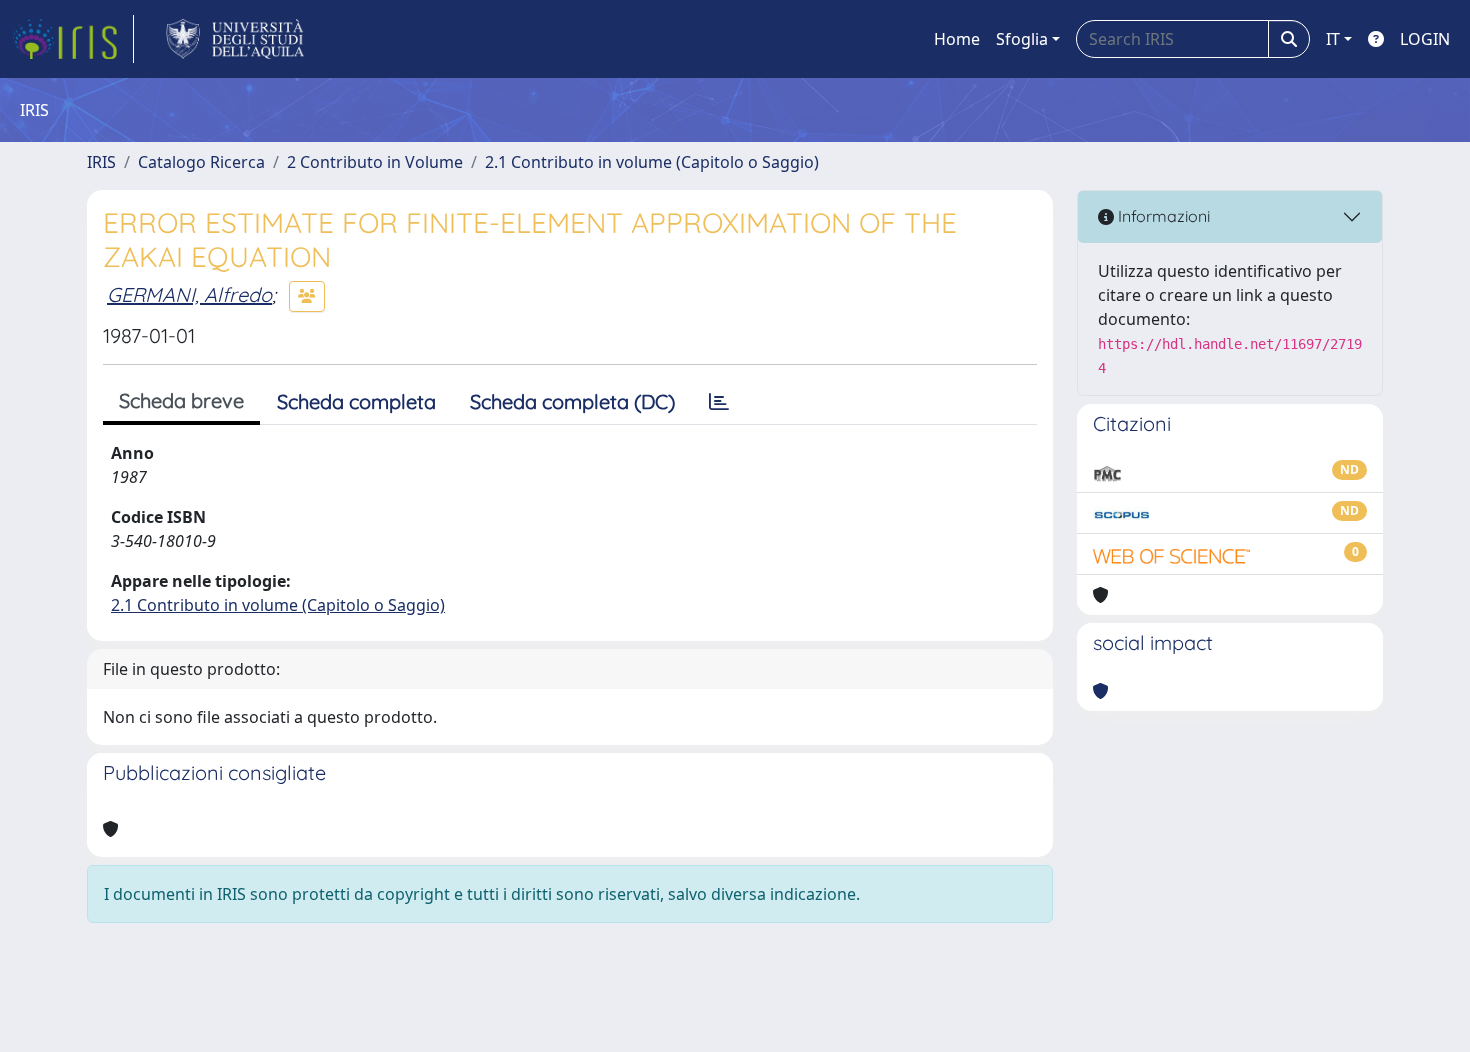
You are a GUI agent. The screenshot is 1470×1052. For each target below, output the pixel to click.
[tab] (719, 402)
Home (957, 39)
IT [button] (1333, 39)
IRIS (101, 162)
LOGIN (1425, 39)
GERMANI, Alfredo (189, 294)
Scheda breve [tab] (181, 400)
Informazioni (1162, 216)
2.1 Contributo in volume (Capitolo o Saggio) (652, 162)
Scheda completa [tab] (356, 401)
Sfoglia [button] (1022, 39)
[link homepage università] (235, 39)
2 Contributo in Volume (375, 162)
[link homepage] (73, 39)
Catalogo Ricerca (201, 162)
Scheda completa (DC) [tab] (572, 401)
